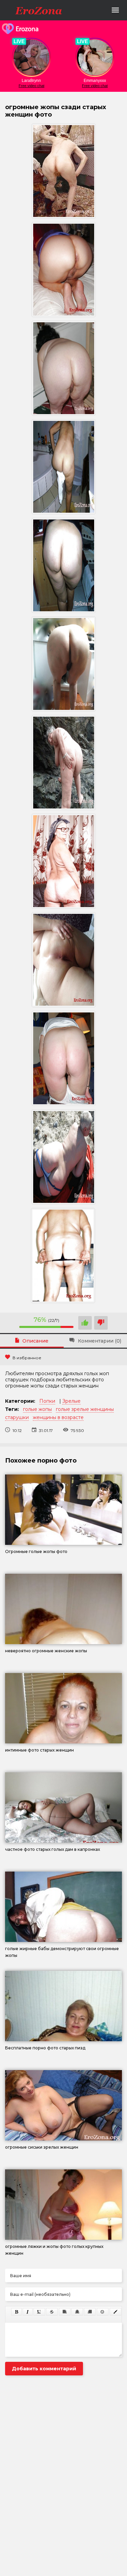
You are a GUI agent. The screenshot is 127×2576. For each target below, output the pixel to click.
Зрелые (71, 1401)
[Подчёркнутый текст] (39, 2312)
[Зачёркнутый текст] (52, 2312)
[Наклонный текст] (28, 2312)
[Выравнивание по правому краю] (90, 2312)
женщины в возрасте (58, 1417)
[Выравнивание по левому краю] (65, 2312)
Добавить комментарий (44, 2369)
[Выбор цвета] (115, 2312)
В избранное (27, 1358)
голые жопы (37, 1409)
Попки (47, 1401)
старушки (17, 1417)
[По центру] (77, 2312)
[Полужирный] (16, 2312)
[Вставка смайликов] (103, 2312)
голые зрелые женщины (85, 1409)
